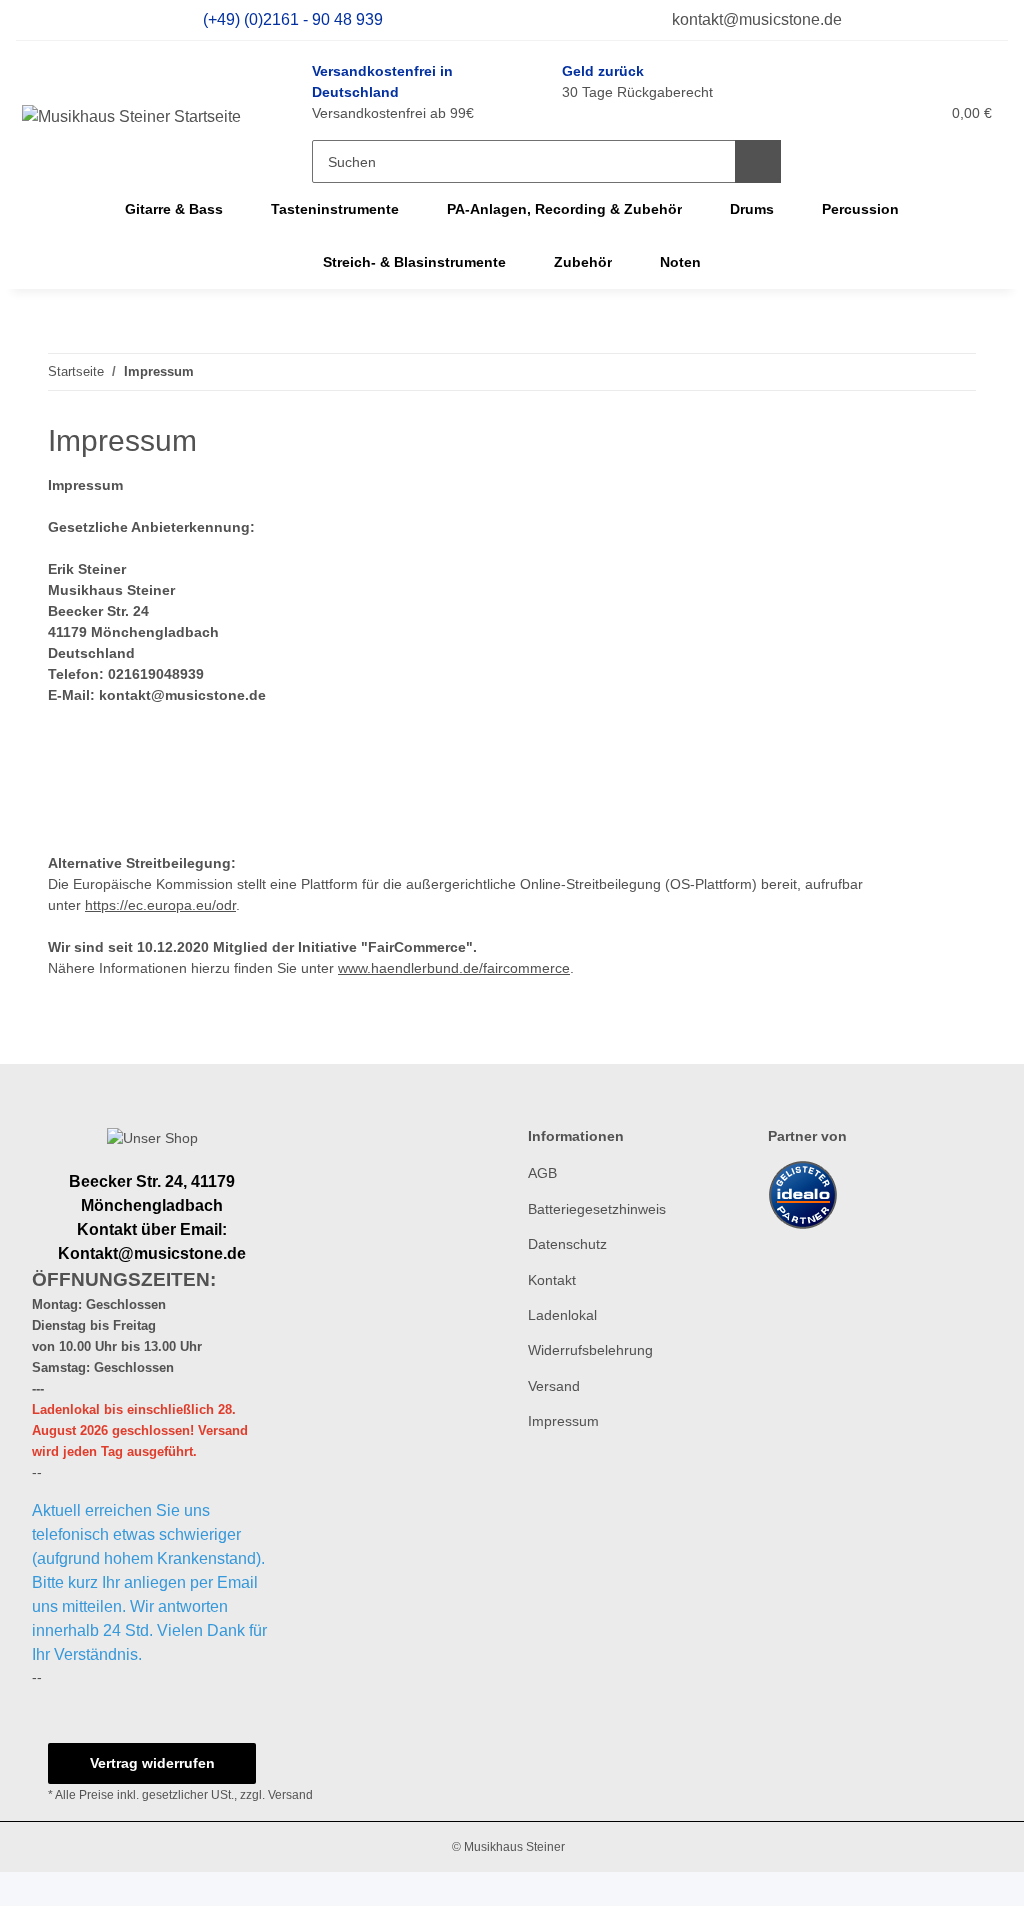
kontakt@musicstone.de (755, 19)
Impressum (563, 1421)
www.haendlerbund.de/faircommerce (454, 968)
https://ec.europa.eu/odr (160, 905)
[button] (837, 112)
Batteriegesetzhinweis (597, 1209)
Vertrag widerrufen (152, 1763)
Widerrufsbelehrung (590, 1350)
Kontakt (552, 1280)
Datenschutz (567, 1244)
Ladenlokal (562, 1315)
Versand (554, 1386)
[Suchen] (758, 161)
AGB (542, 1173)
